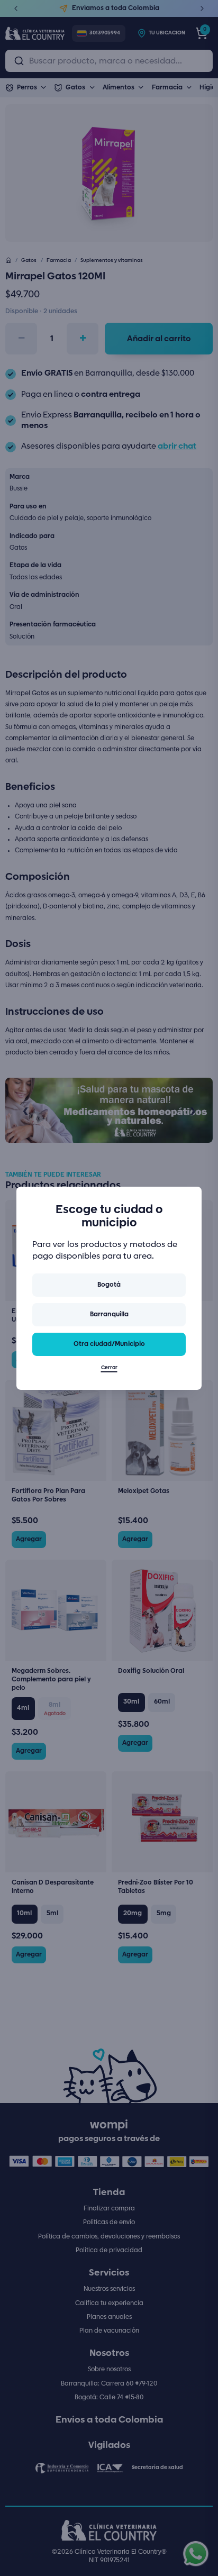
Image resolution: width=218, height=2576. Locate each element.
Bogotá (109, 1285)
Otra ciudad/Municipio (109, 1344)
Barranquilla (109, 1314)
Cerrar (109, 1368)
